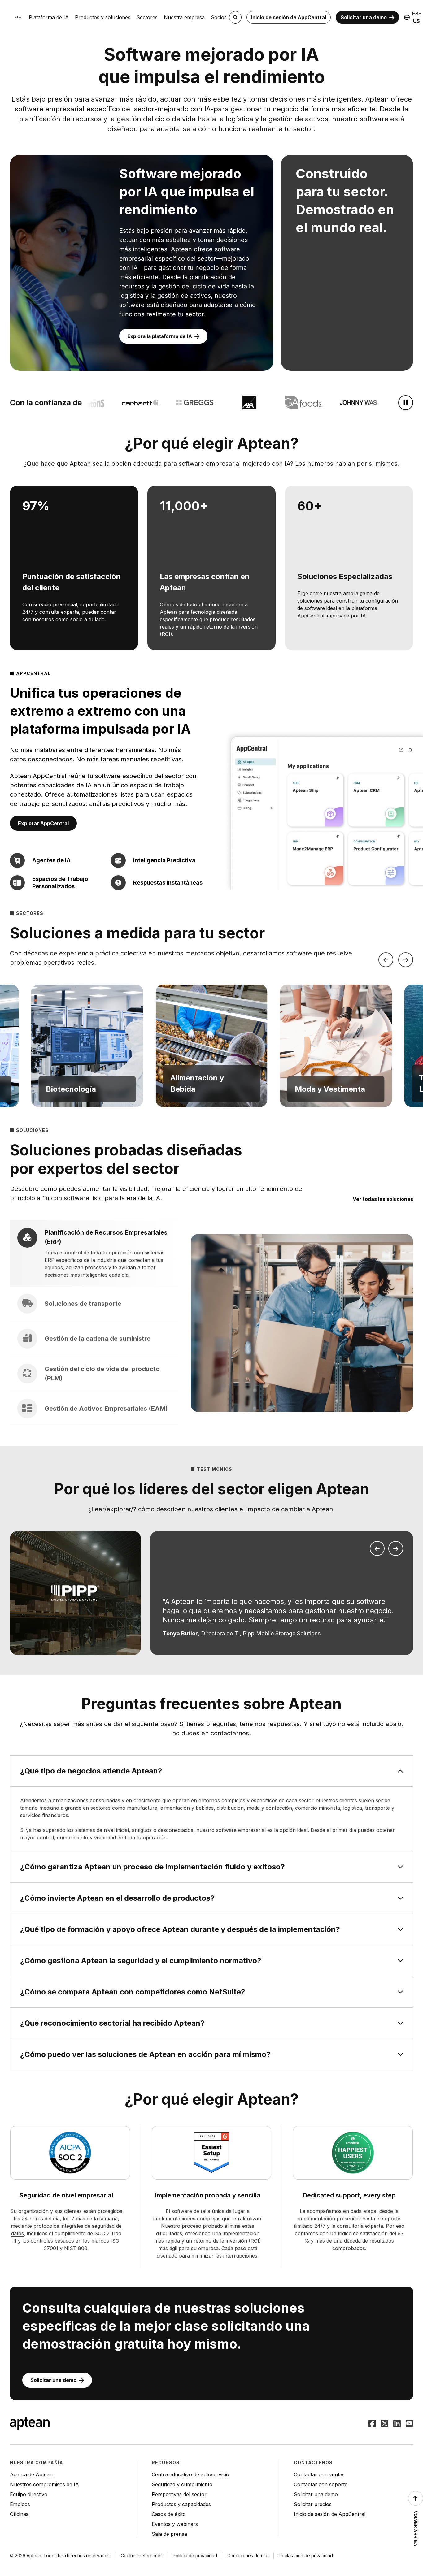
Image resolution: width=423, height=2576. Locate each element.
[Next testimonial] (396, 1548)
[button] (87, 1046)
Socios (219, 17)
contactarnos (230, 1733)
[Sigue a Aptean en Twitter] (385, 2424)
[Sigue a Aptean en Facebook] (372, 2424)
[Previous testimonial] (377, 1548)
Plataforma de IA (49, 17)
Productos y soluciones (103, 17)
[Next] (406, 960)
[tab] (94, 1253)
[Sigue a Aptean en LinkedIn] (397, 2424)
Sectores (147, 17)
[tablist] (94, 1323)
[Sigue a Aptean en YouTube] (409, 2424)
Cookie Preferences (142, 2555)
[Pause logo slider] (406, 403)
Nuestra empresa (184, 17)
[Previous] (386, 960)
